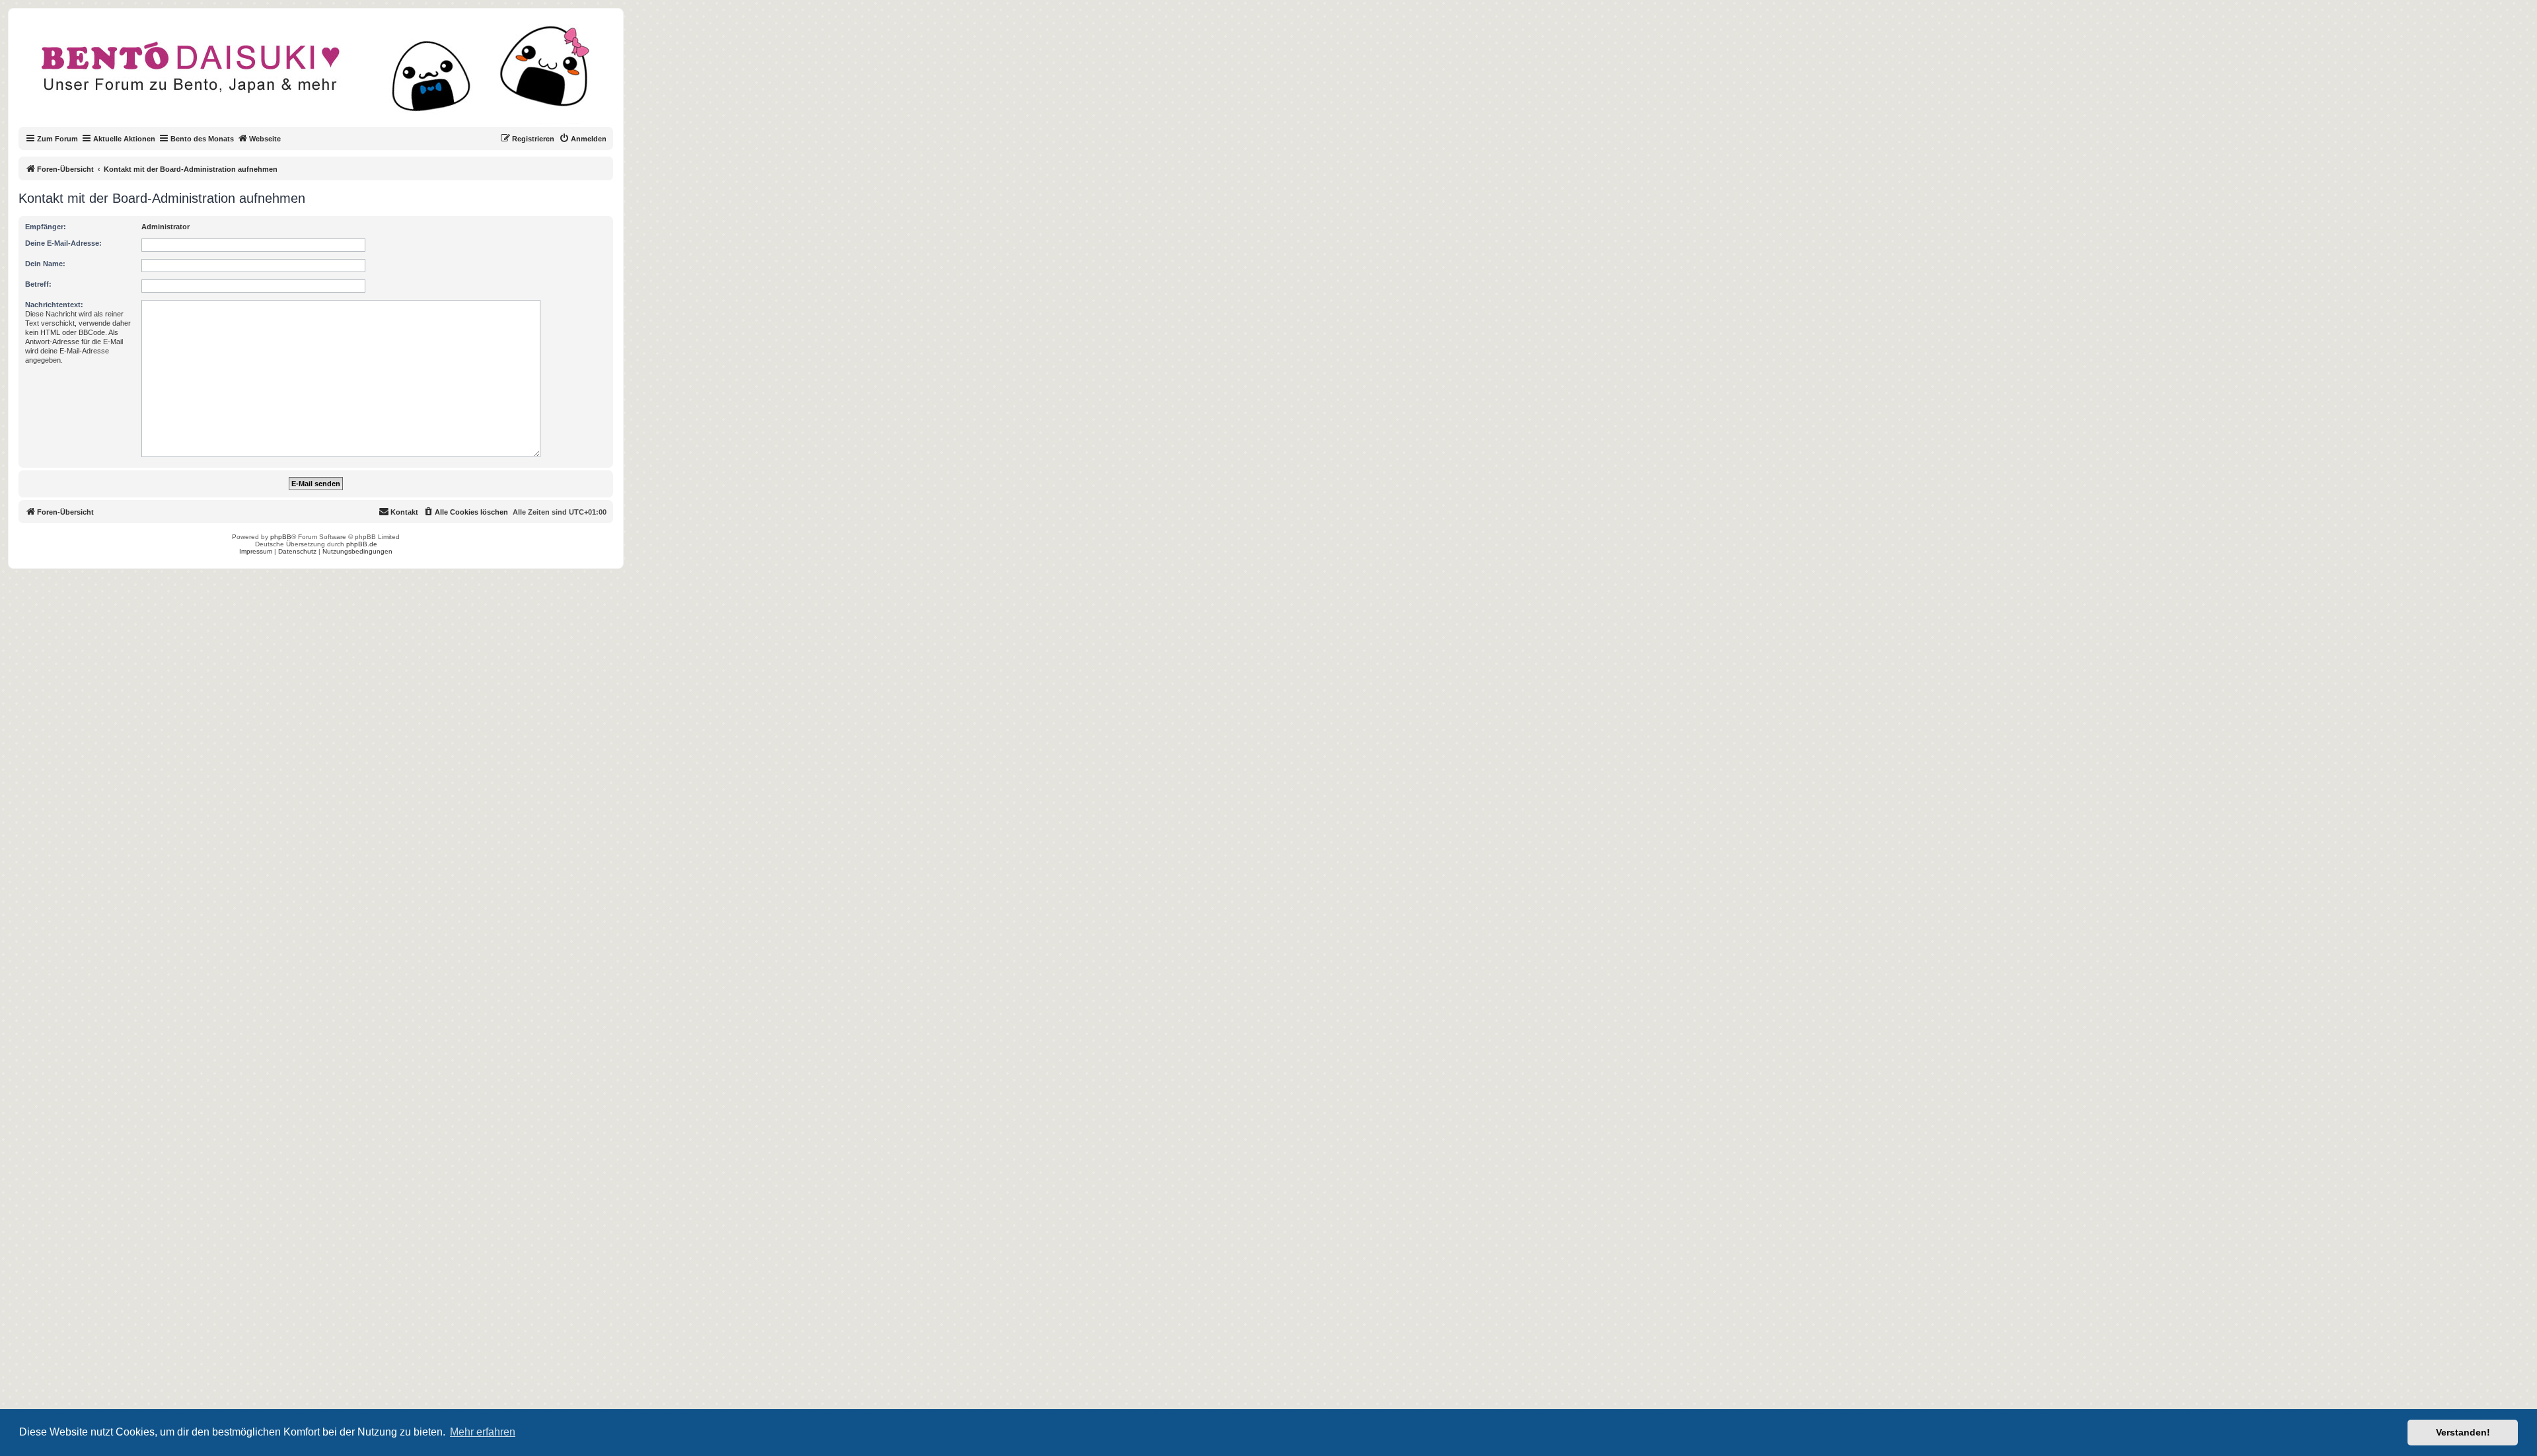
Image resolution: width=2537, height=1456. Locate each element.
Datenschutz (297, 551)
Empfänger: (46, 227)
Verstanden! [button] (2463, 1432)
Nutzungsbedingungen (357, 551)
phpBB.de (362, 544)
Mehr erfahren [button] (483, 1432)
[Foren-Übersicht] (327, 75)
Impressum (256, 551)
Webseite (265, 139)
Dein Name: (45, 264)
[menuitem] (583, 139)
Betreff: (38, 284)
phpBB (281, 537)
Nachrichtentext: (54, 305)
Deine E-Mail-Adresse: (63, 243)
